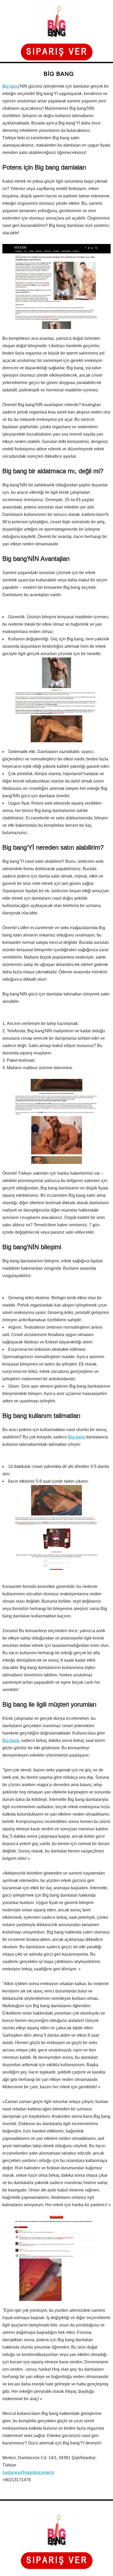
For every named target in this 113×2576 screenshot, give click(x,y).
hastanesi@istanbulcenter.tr (28, 2472)
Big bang (11, 86)
